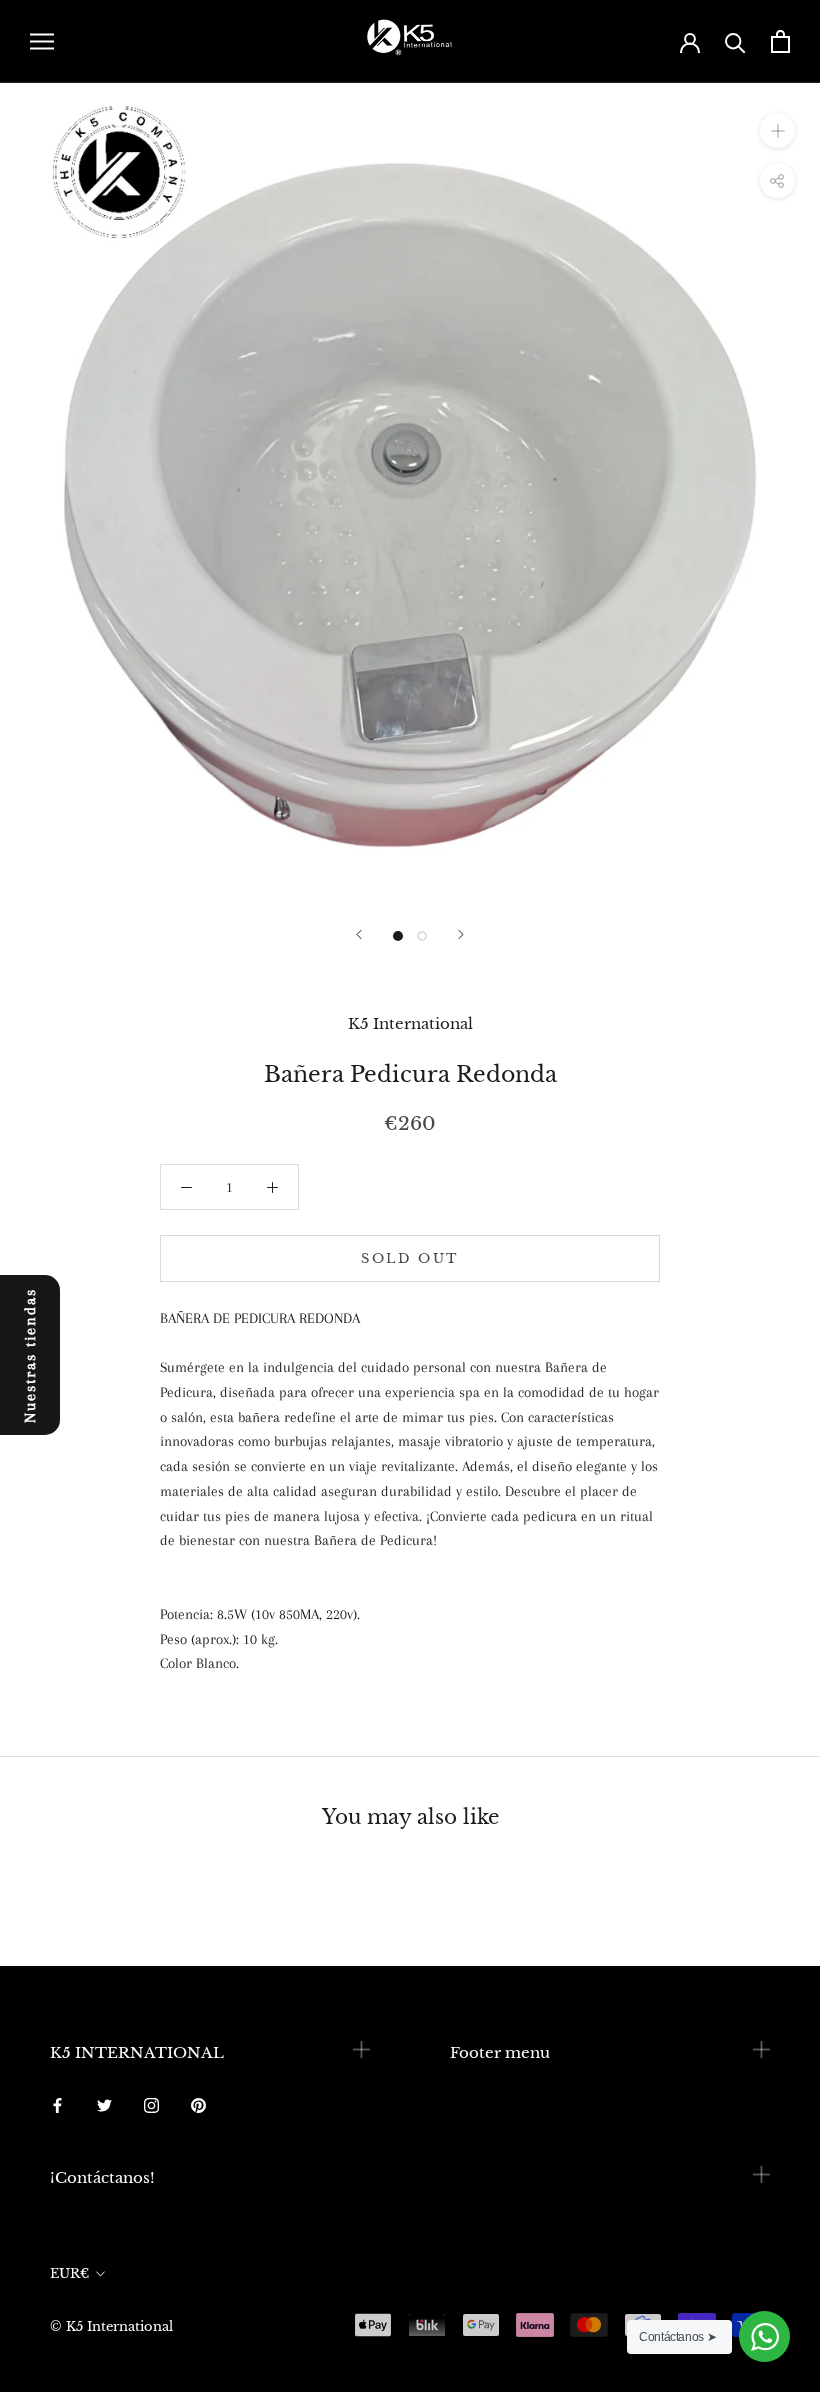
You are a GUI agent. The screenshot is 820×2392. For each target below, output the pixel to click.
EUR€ (69, 2273)
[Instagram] (151, 2104)
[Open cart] (780, 41)
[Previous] (359, 934)
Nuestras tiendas (30, 1355)
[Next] (461, 934)
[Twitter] (104, 2104)
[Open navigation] (42, 41)
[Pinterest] (198, 2104)
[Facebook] (57, 2104)
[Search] (735, 41)
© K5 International (111, 2326)
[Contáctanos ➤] (764, 2336)
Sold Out (410, 1258)
